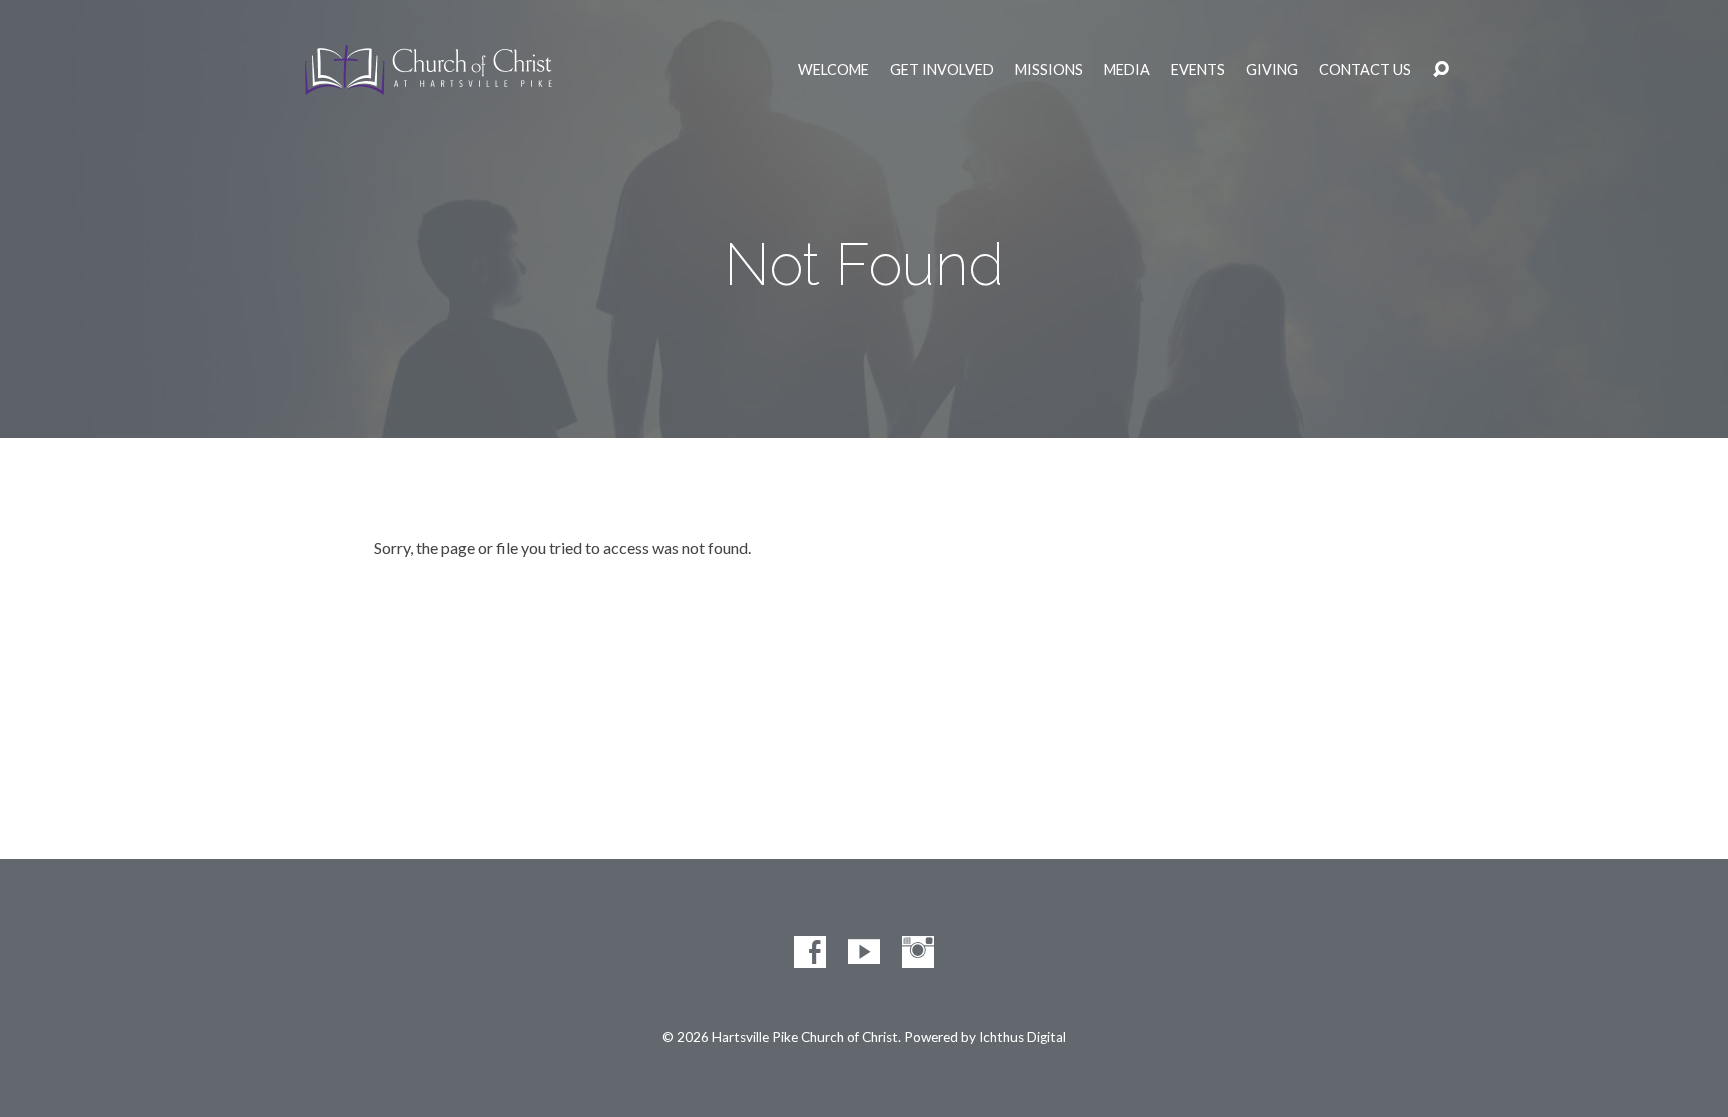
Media (1127, 70)
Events (1198, 70)
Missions (1049, 70)
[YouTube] (864, 952)
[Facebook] (810, 952)
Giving (1272, 70)
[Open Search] (1441, 70)
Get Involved (942, 70)
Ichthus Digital (1022, 1037)
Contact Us (1365, 70)
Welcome (833, 70)
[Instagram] (918, 952)
